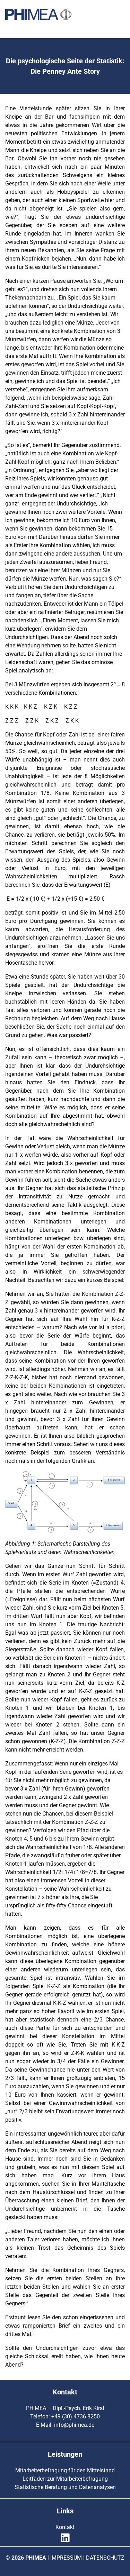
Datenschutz (105, 2558)
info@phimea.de (74, 2425)
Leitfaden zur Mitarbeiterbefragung (65, 2479)
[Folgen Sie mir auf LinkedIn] (65, 2542)
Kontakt (65, 2527)
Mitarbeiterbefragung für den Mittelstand (65, 2470)
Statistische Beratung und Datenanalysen (65, 2487)
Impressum (66, 2558)
